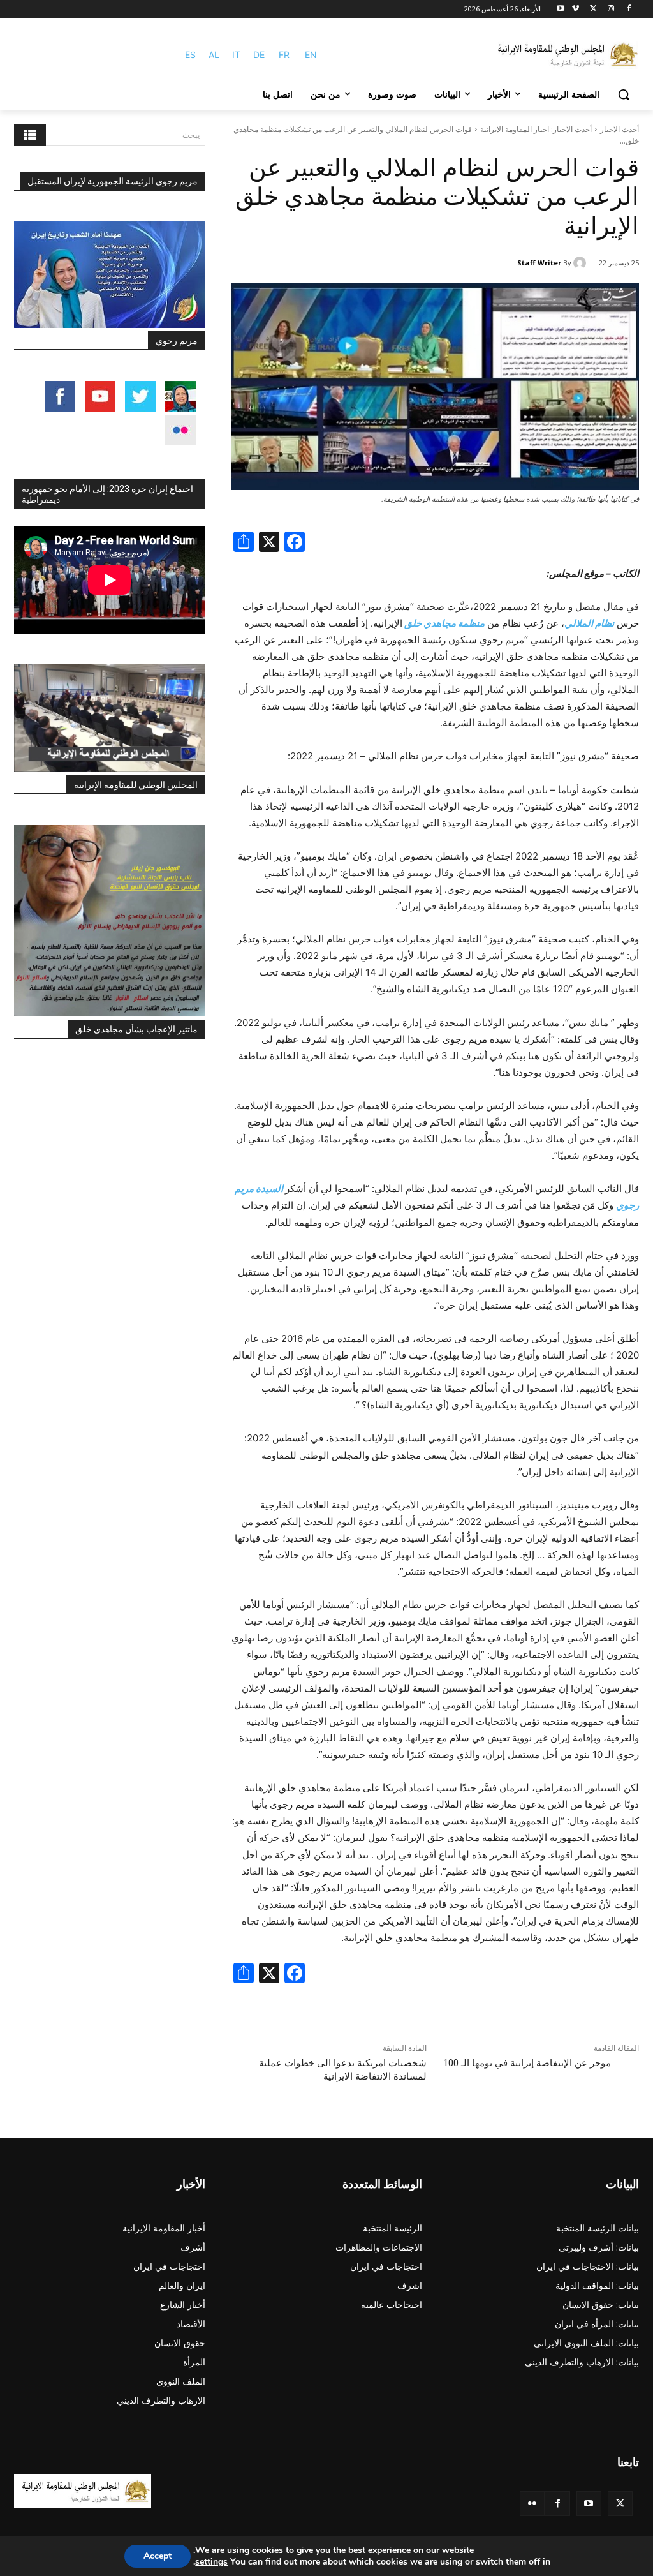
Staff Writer (539, 263)
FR (284, 55)
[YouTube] (589, 2504)
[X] (593, 9)
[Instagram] (611, 9)
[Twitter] (620, 2504)
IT (236, 55)
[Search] (30, 135)
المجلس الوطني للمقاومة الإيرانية (136, 785)
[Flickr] (532, 2504)
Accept (158, 2556)
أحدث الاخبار (620, 129)
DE (259, 55)
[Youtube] (561, 9)
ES (190, 55)
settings (211, 2562)
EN (311, 55)
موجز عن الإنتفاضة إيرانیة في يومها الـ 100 (527, 2063)
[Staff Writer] (582, 263)
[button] (624, 94)
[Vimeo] (576, 9)
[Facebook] (628, 9)
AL (214, 55)
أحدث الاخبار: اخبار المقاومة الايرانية (536, 129)
